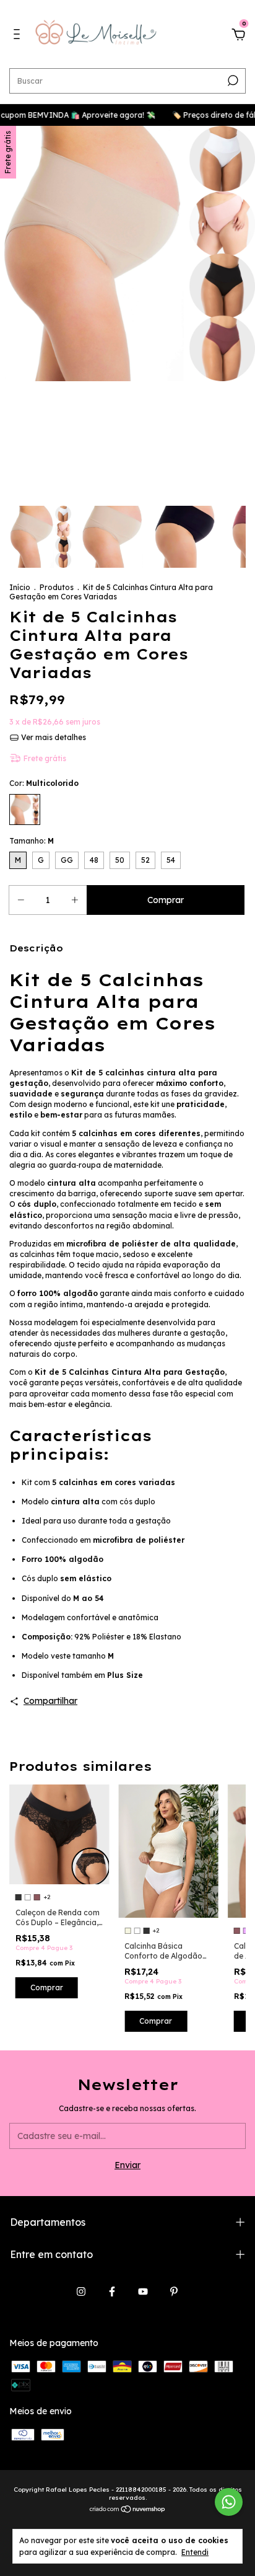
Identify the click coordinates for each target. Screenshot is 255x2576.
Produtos (57, 587)
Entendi (195, 2552)
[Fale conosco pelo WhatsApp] (229, 2502)
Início (20, 587)
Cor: (44, 783)
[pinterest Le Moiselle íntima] (174, 2291)
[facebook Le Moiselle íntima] (112, 2291)
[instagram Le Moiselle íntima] (81, 2291)
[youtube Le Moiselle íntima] (143, 2291)
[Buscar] (232, 81)
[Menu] (19, 36)
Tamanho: (32, 841)
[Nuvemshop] (128, 2510)
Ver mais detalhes (53, 737)
